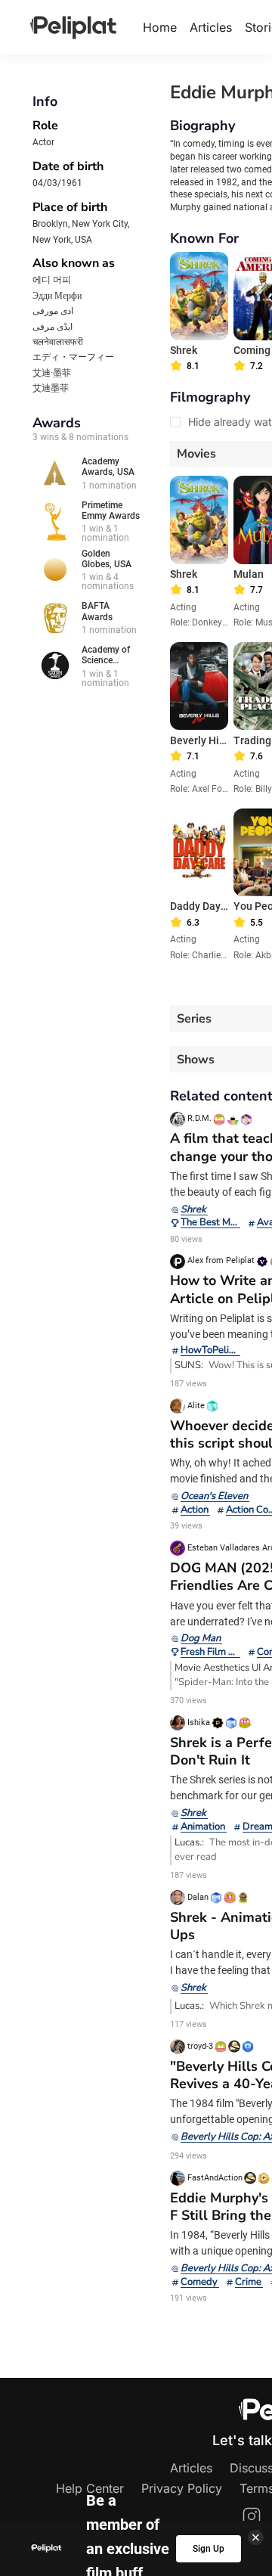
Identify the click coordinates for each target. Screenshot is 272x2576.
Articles (211, 27)
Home (160, 27)
